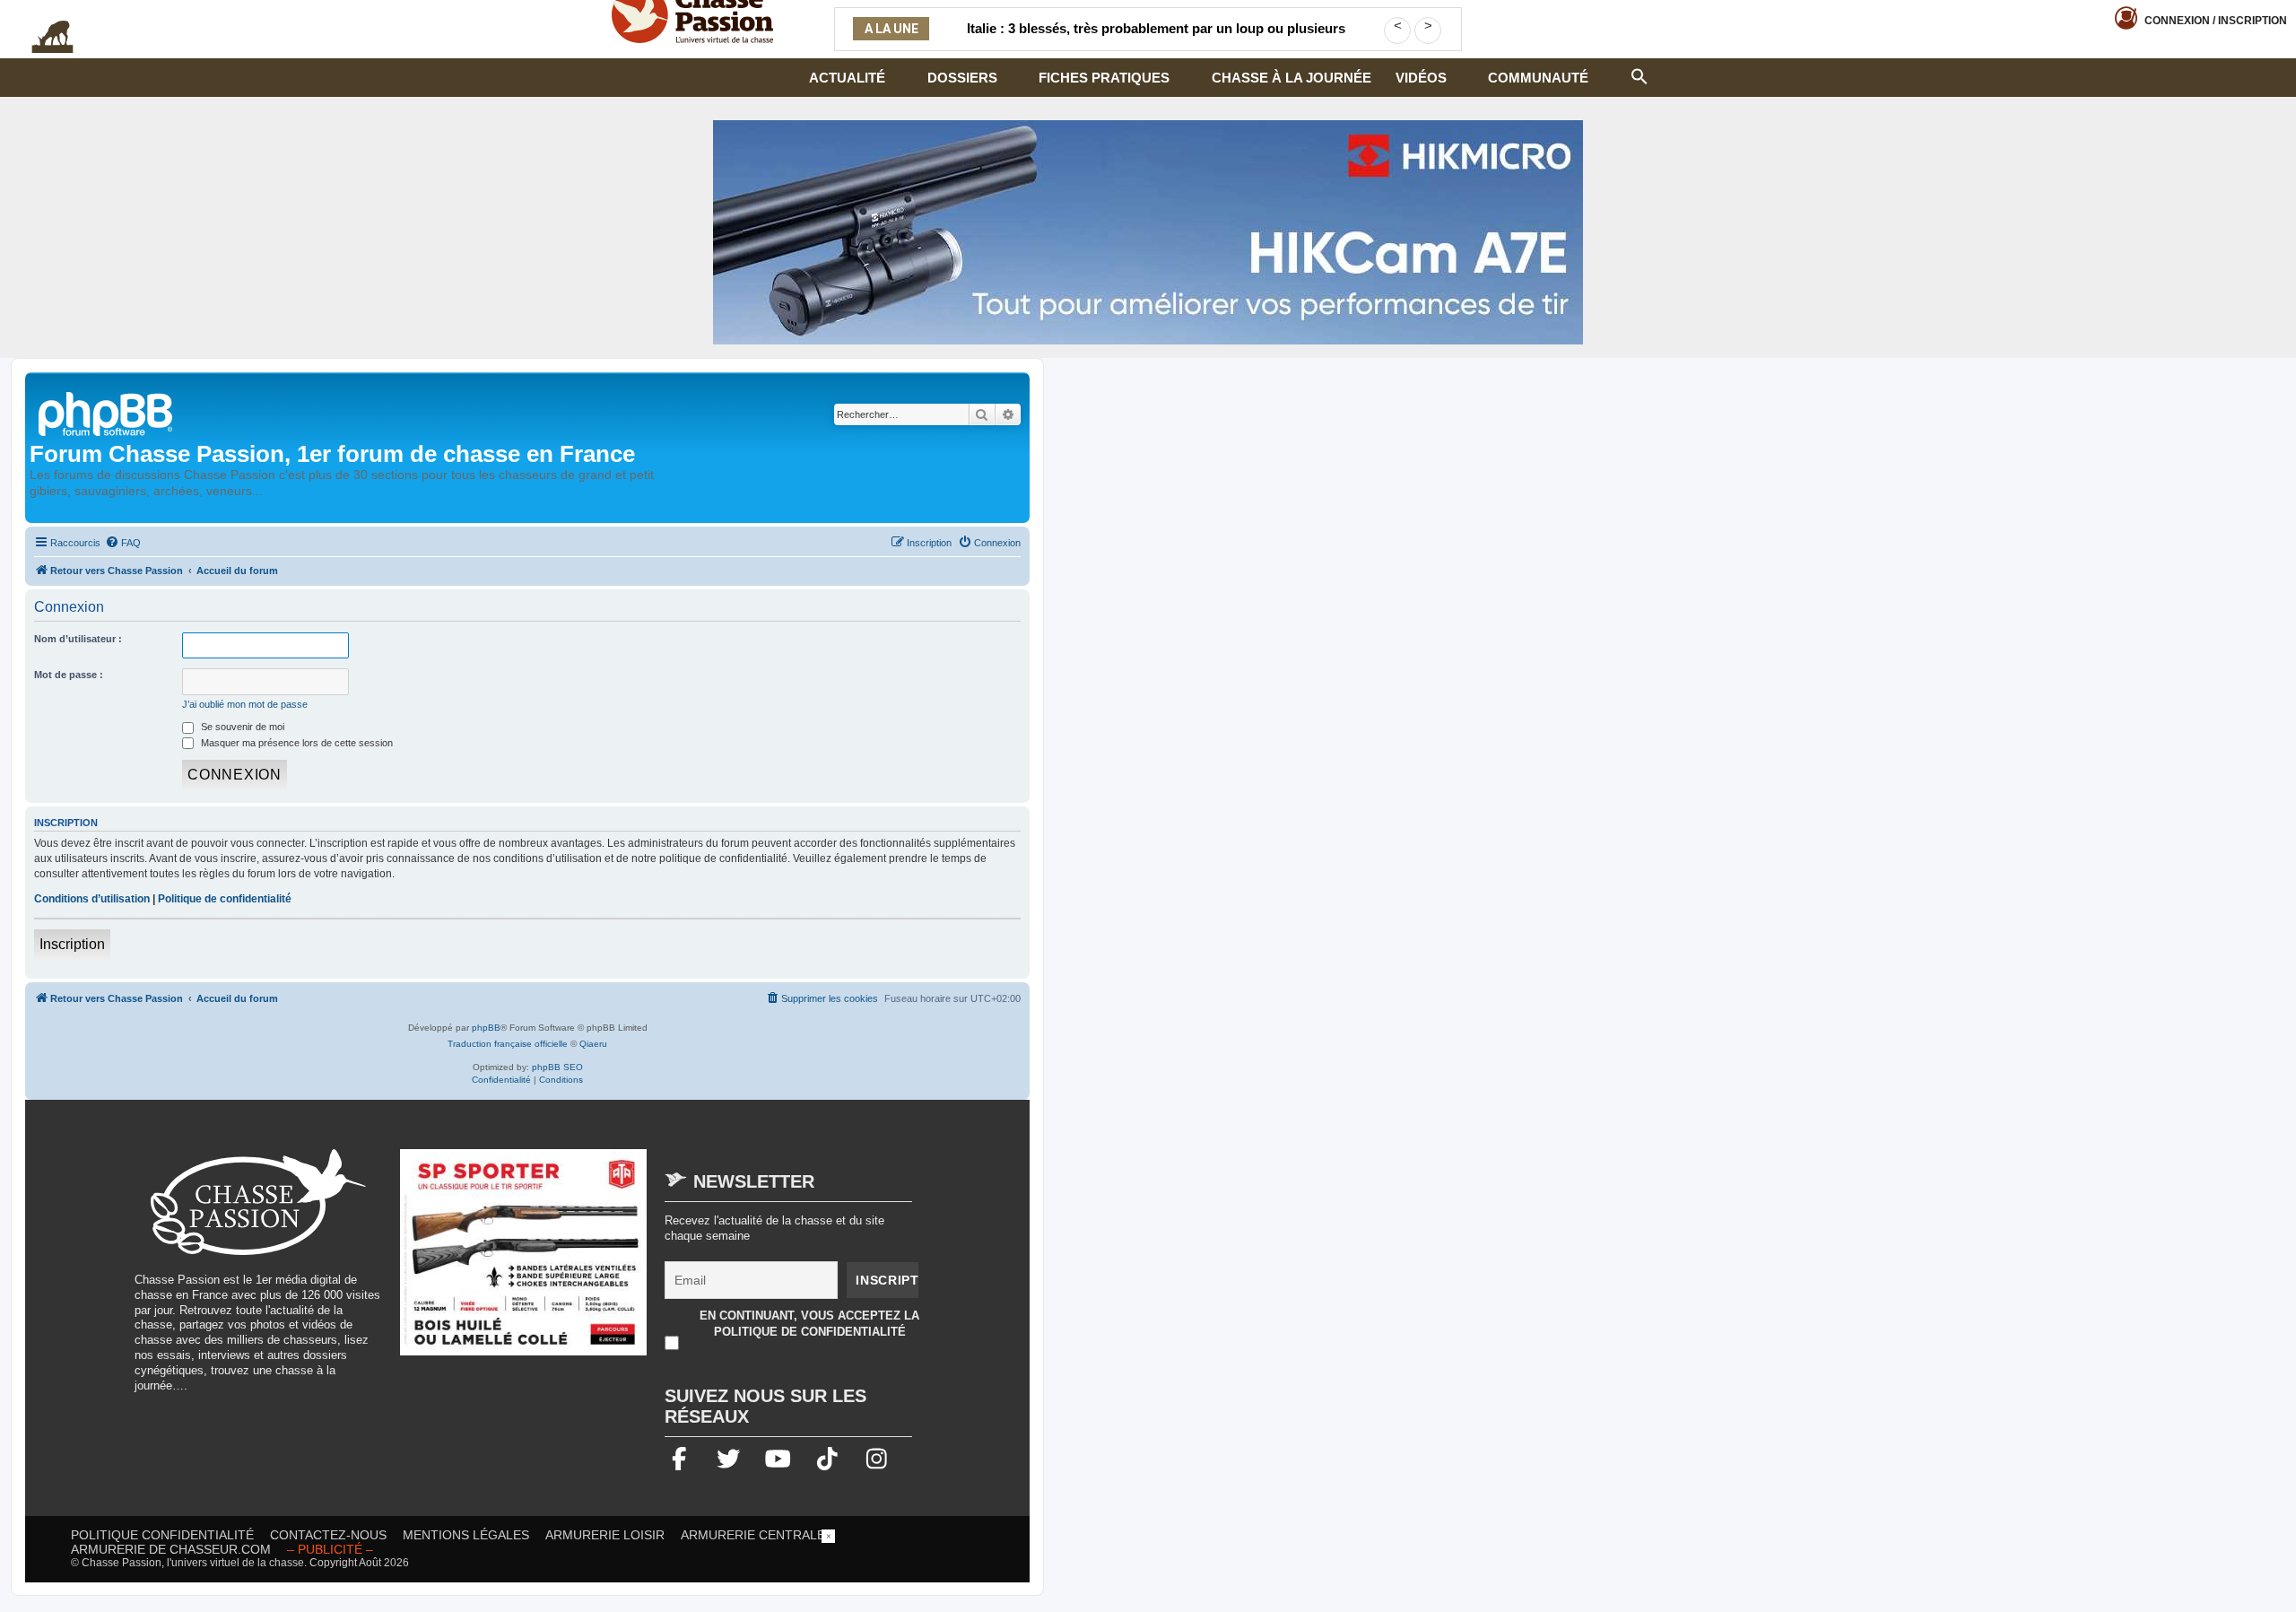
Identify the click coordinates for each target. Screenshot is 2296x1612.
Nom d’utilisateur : (78, 639)
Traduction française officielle (508, 1044)
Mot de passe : (69, 675)
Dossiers (962, 78)
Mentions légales (466, 1535)
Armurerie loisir (605, 1535)
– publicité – (330, 1549)
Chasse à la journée (1291, 78)
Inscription (72, 944)
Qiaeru (593, 1044)
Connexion (2216, 21)
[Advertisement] (1148, 1570)
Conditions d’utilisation (92, 899)
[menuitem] (123, 543)
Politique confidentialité (162, 1535)
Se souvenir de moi (241, 727)
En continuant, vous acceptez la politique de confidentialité (809, 1324)
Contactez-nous (328, 1535)
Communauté (1538, 78)
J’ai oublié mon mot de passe (245, 704)
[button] (1639, 74)
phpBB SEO (557, 1067)
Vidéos (1421, 78)
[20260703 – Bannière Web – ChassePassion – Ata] (524, 1261)
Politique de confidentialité (225, 899)
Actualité (847, 78)
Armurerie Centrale (753, 1535)
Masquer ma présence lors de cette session (296, 743)
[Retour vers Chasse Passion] (107, 412)
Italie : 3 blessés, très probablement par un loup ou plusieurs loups (1156, 39)
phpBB (486, 1028)
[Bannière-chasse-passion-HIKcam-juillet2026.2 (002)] (1148, 232)
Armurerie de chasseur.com (171, 1549)
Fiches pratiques (1104, 78)
